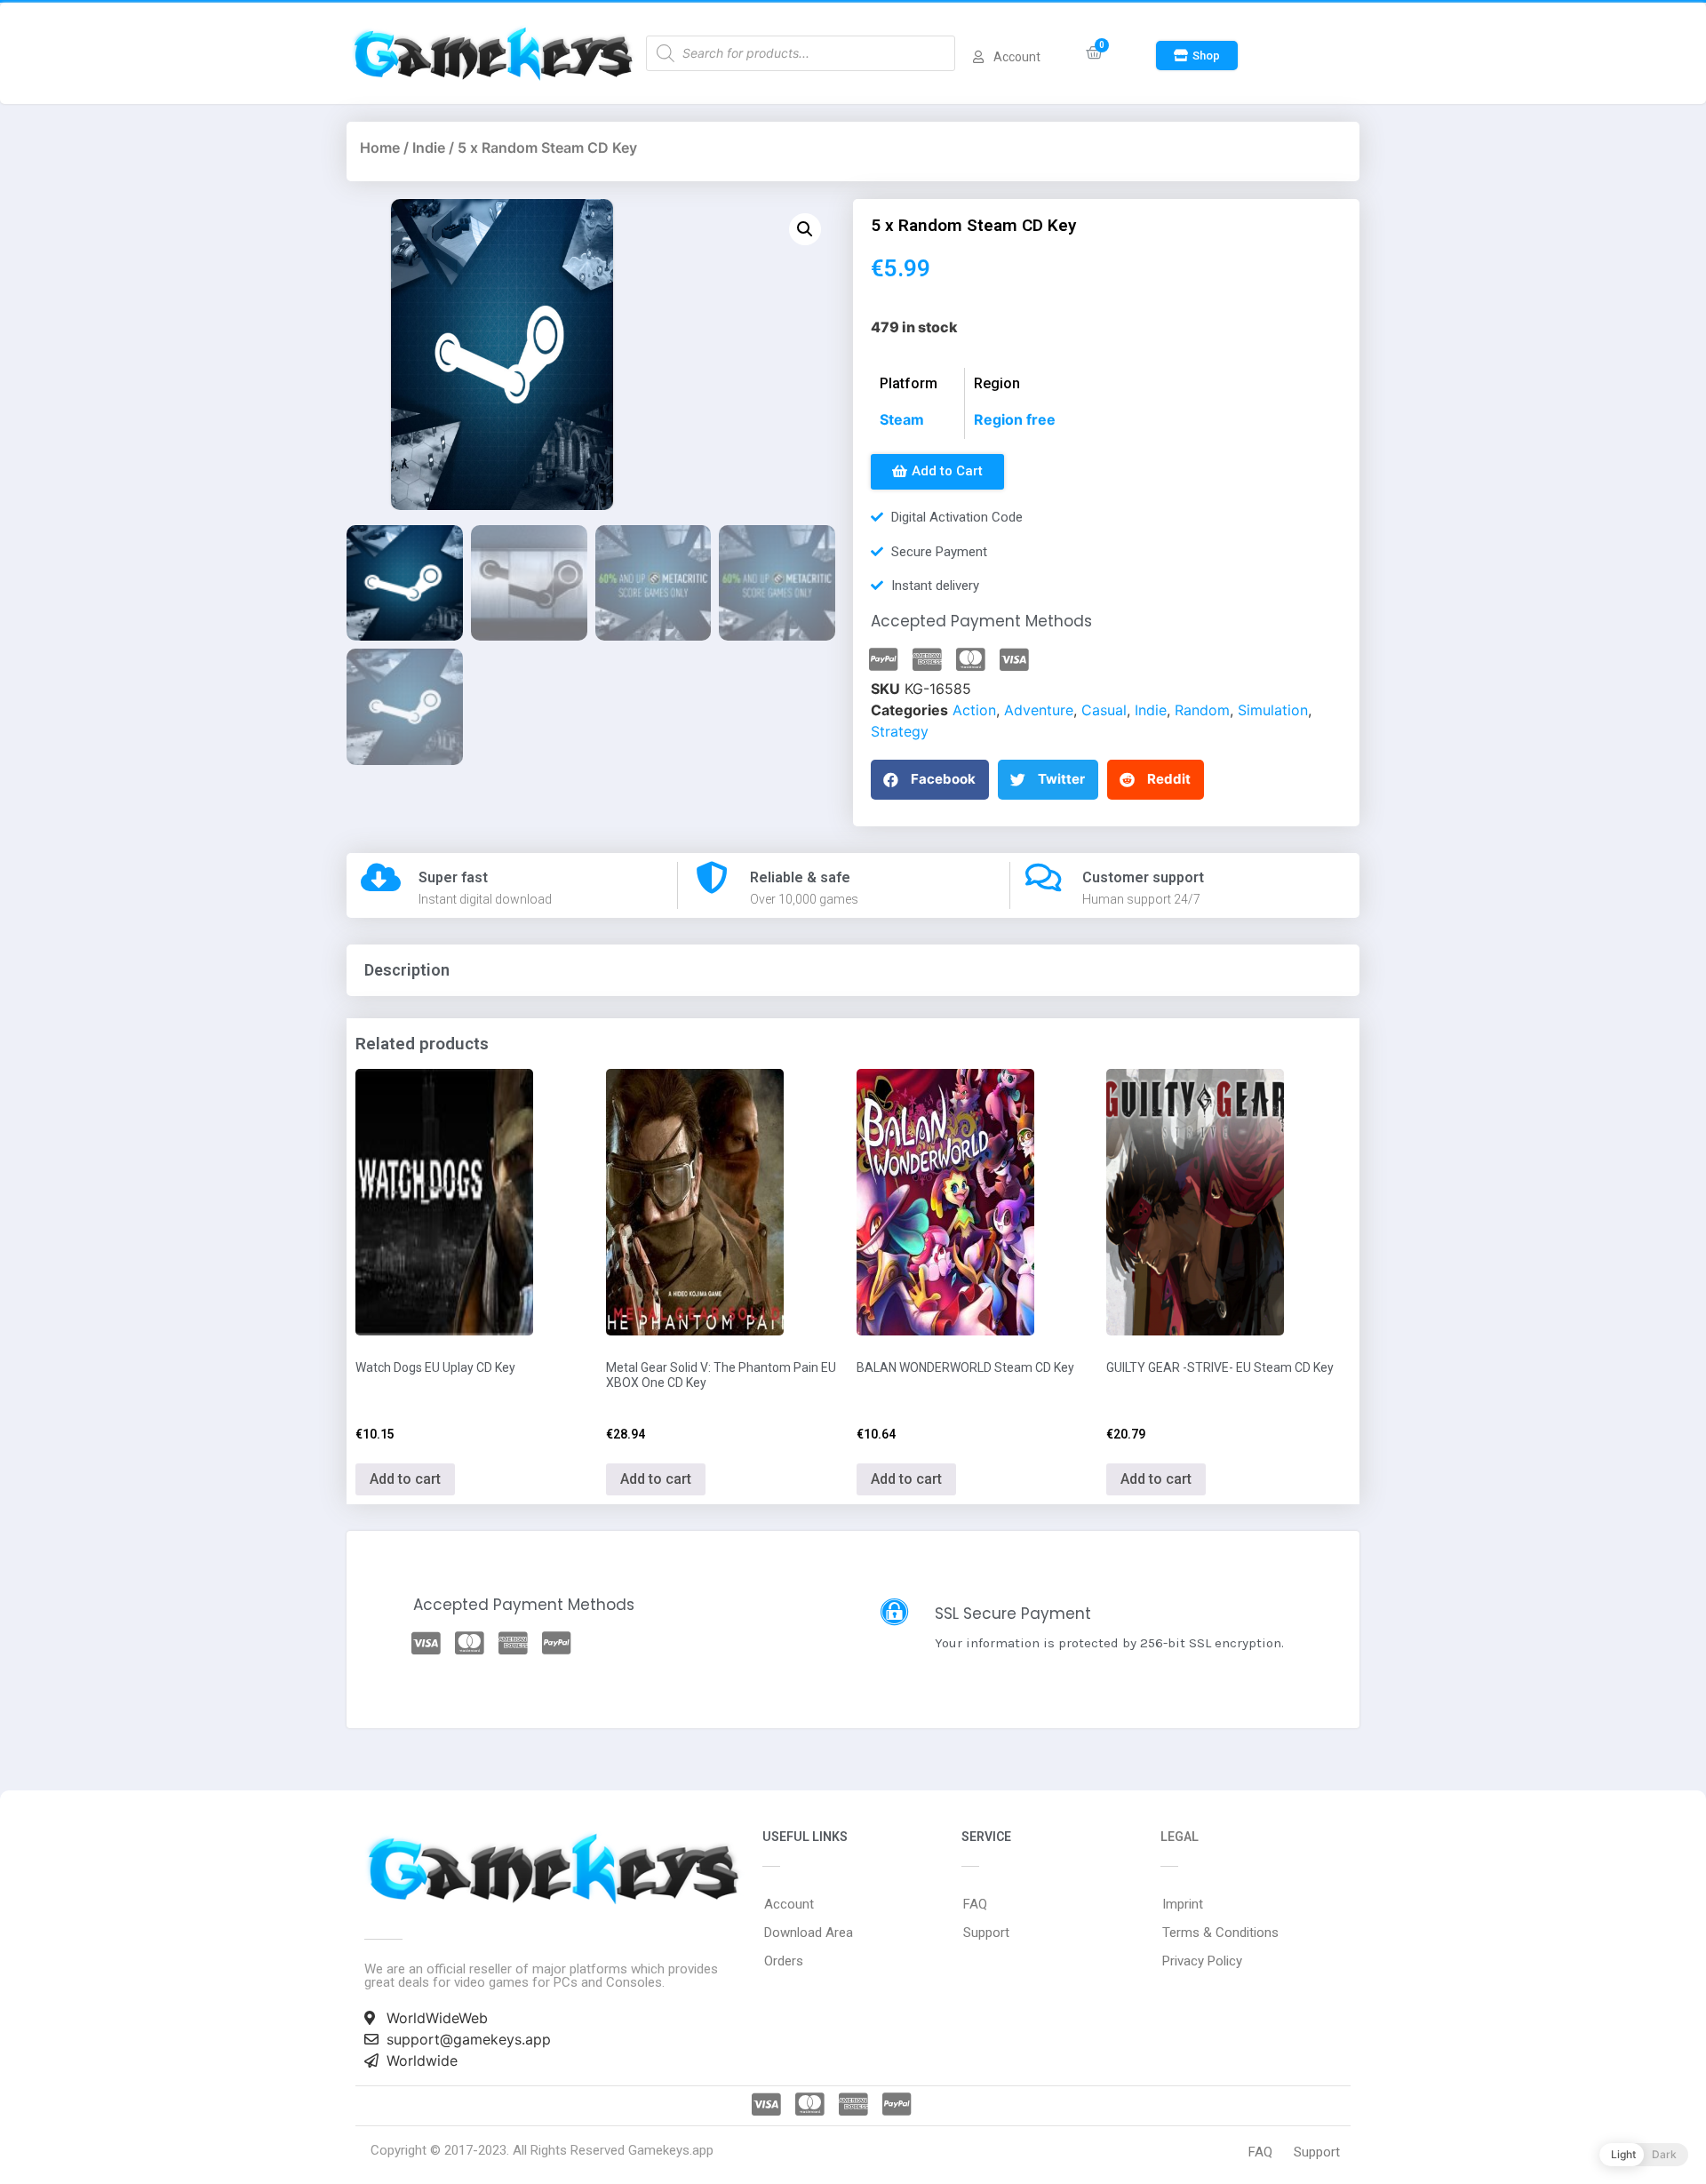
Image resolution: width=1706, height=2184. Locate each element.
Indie (429, 147)
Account (789, 1904)
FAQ (975, 1904)
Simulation (1273, 710)
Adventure (1039, 710)
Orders (784, 1961)
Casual (1104, 710)
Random (1202, 710)
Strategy (900, 731)
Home (380, 147)
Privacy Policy (1202, 1961)
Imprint (1183, 1904)
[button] (1197, 56)
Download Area (809, 1933)
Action (974, 710)
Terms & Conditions (1220, 1933)
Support (986, 1933)
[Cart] (1094, 53)
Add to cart (405, 1479)
